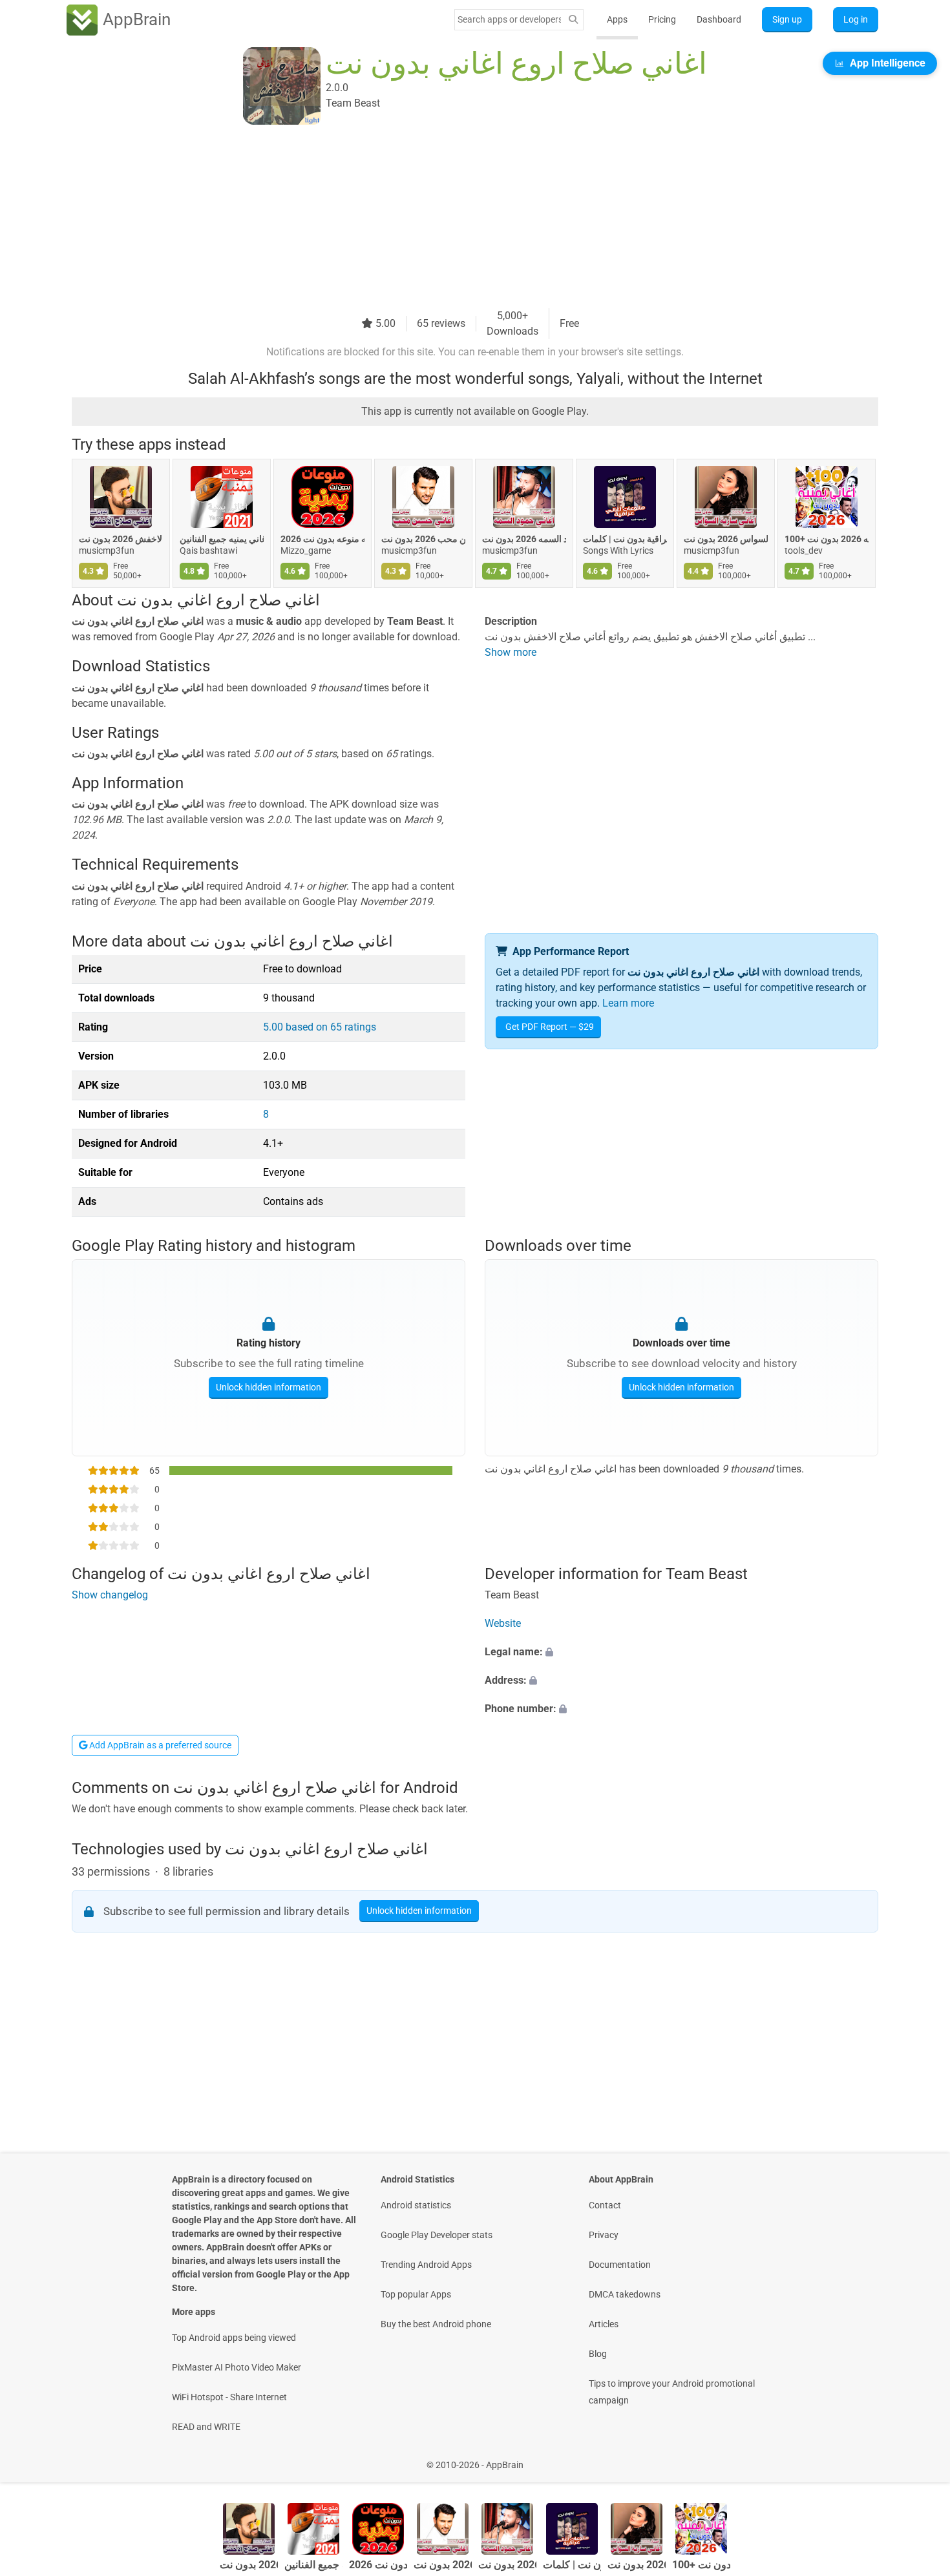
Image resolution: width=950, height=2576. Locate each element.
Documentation (620, 2265)
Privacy (604, 2235)
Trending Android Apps (426, 2265)
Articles (604, 2324)
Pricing (662, 19)
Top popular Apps (416, 2294)
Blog (598, 2354)
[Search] (573, 20)
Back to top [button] (918, 2458)
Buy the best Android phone (436, 2324)
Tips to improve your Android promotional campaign (672, 2392)
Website (503, 1623)
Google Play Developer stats (437, 2235)
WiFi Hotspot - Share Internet (229, 2397)
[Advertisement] (459, 218)
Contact (605, 2205)
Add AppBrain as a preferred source (159, 1745)
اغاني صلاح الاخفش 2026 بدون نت (121, 539)
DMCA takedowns (625, 2294)
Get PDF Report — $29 (550, 1027)
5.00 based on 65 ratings (320, 1027)
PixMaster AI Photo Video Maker (237, 2367)
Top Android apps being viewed (234, 2338)
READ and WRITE (206, 2427)
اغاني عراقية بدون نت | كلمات (625, 539)
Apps (617, 19)
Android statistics (416, 2205)
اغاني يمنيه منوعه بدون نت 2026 (322, 539)
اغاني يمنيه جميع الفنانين (222, 539)
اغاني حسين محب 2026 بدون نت (423, 539)
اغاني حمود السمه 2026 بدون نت (524, 539)
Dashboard (719, 19)
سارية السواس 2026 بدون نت (726, 539)
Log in (856, 19)
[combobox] (509, 19)
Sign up (787, 19)
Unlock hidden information (269, 1387)
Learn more (628, 1003)
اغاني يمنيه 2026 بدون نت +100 (827, 539)
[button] (681, 1652)
